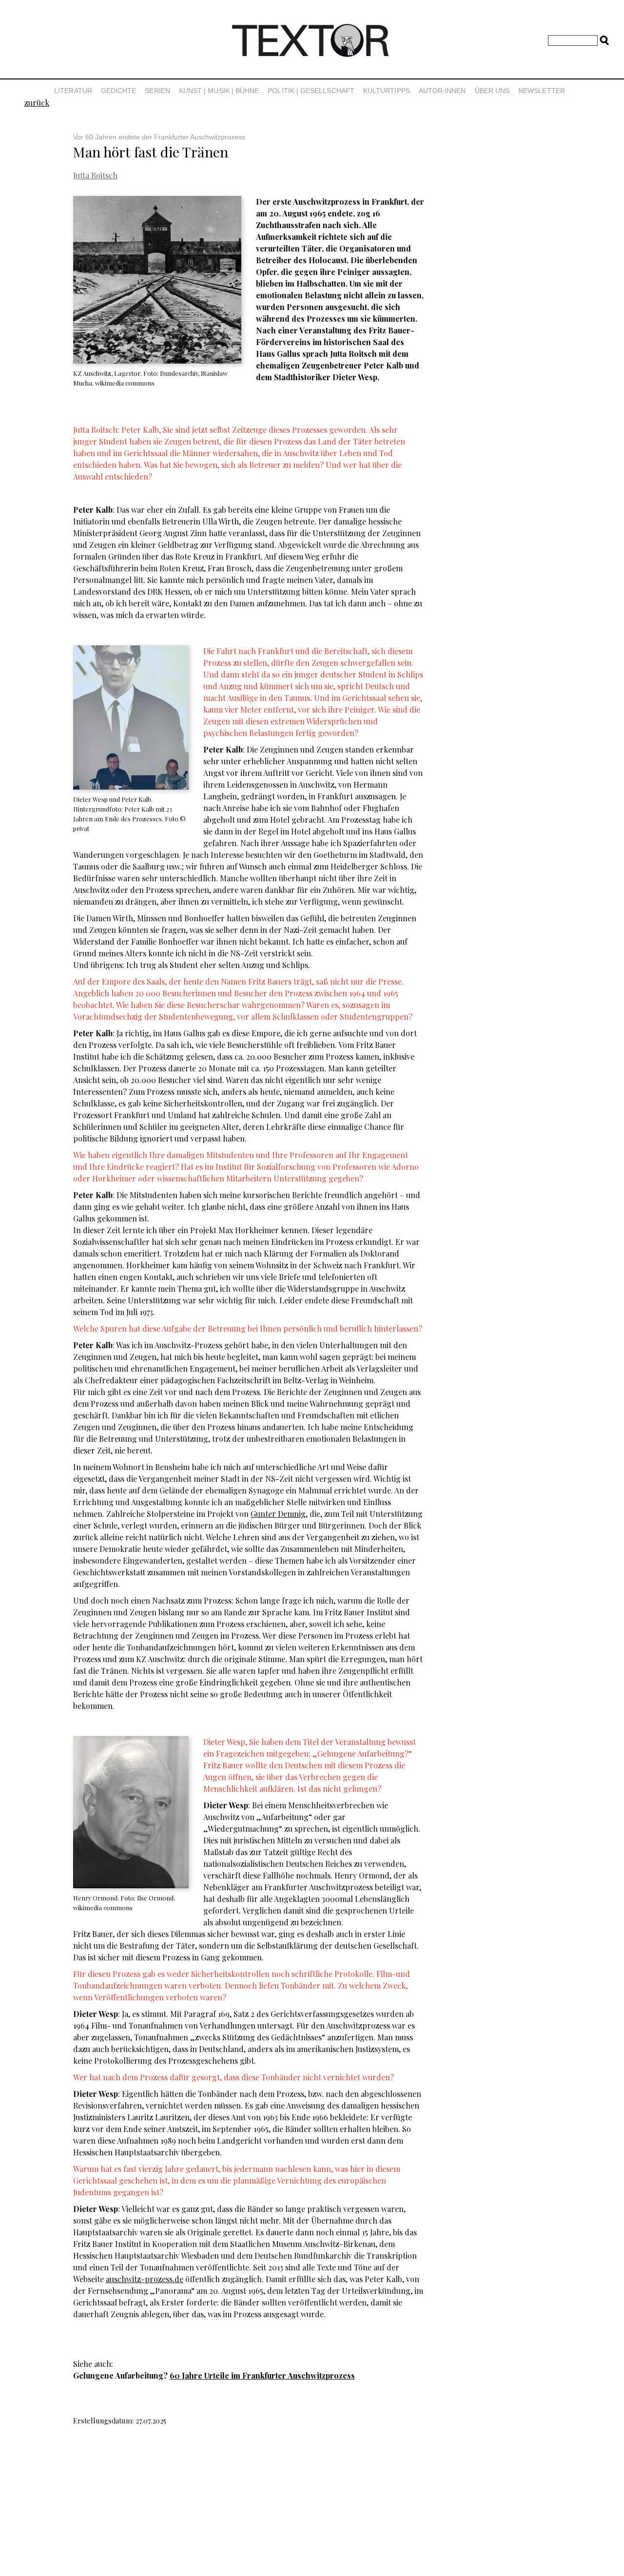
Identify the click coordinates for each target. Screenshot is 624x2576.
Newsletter (542, 91)
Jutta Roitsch (95, 175)
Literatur (73, 91)
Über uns (492, 91)
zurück (37, 103)
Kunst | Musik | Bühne (219, 91)
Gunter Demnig (278, 1514)
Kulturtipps (387, 91)
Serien (157, 91)
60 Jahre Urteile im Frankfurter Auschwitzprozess (262, 2375)
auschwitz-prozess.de (145, 2279)
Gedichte (119, 91)
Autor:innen (442, 91)
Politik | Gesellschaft (311, 91)
